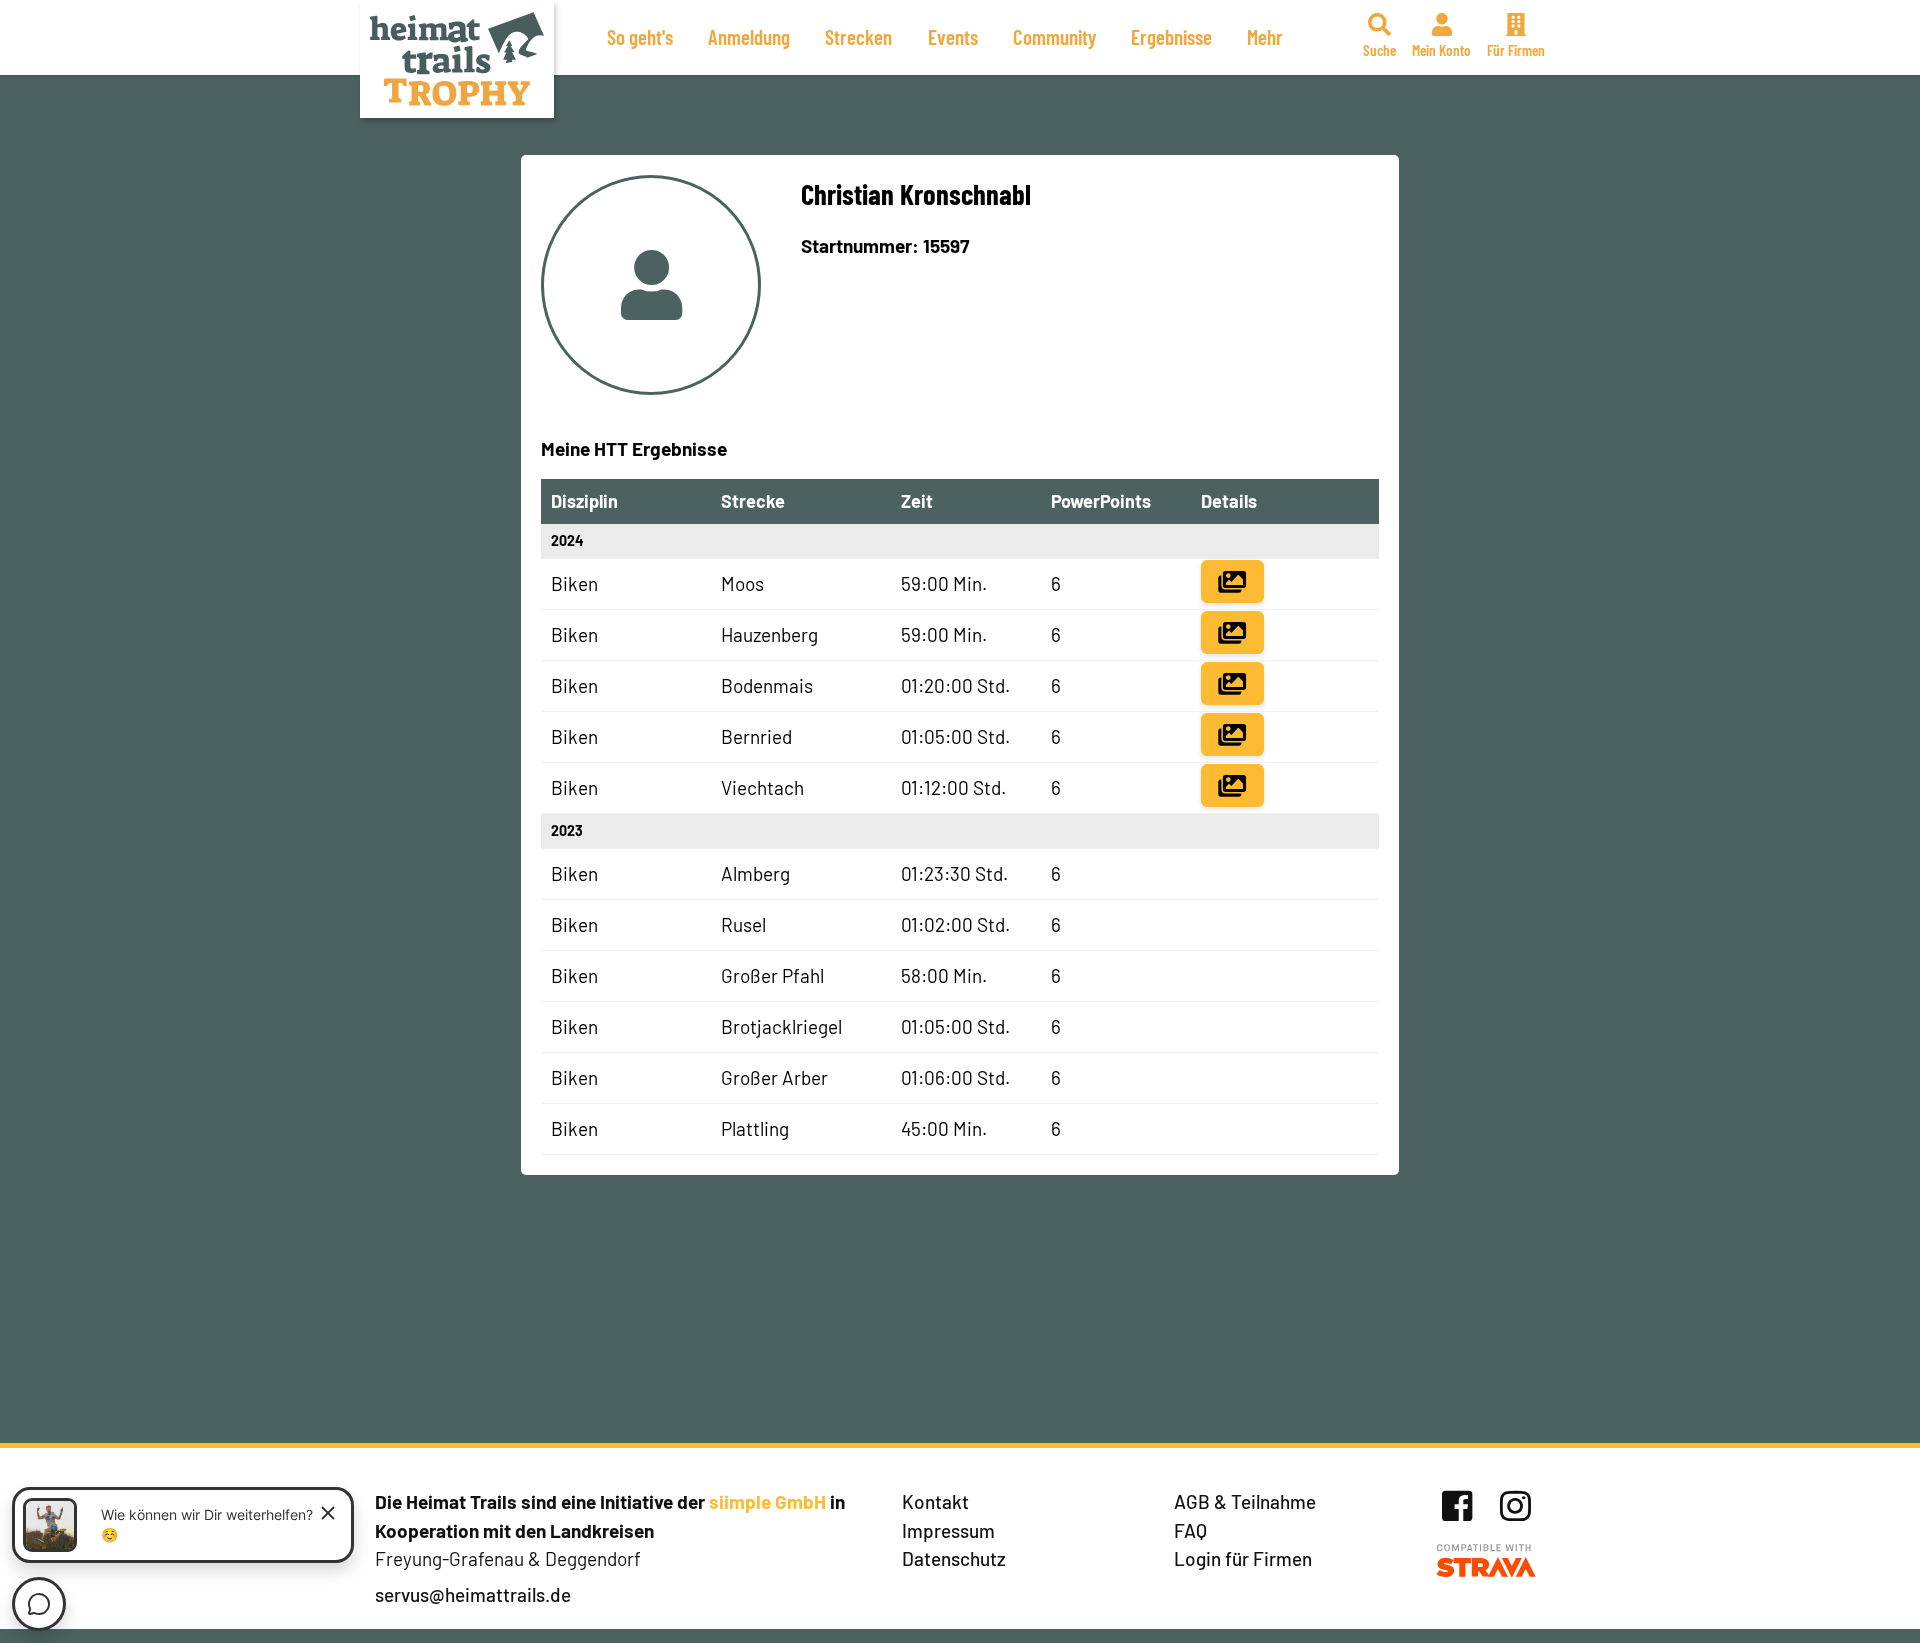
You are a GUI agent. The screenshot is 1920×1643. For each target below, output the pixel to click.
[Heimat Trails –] (457, 59)
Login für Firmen (1243, 1558)
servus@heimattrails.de (473, 1594)
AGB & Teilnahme (1245, 1501)
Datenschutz (954, 1558)
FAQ (1190, 1530)
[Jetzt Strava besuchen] (1486, 1561)
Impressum (948, 1530)
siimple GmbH (767, 1501)
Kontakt (935, 1501)
